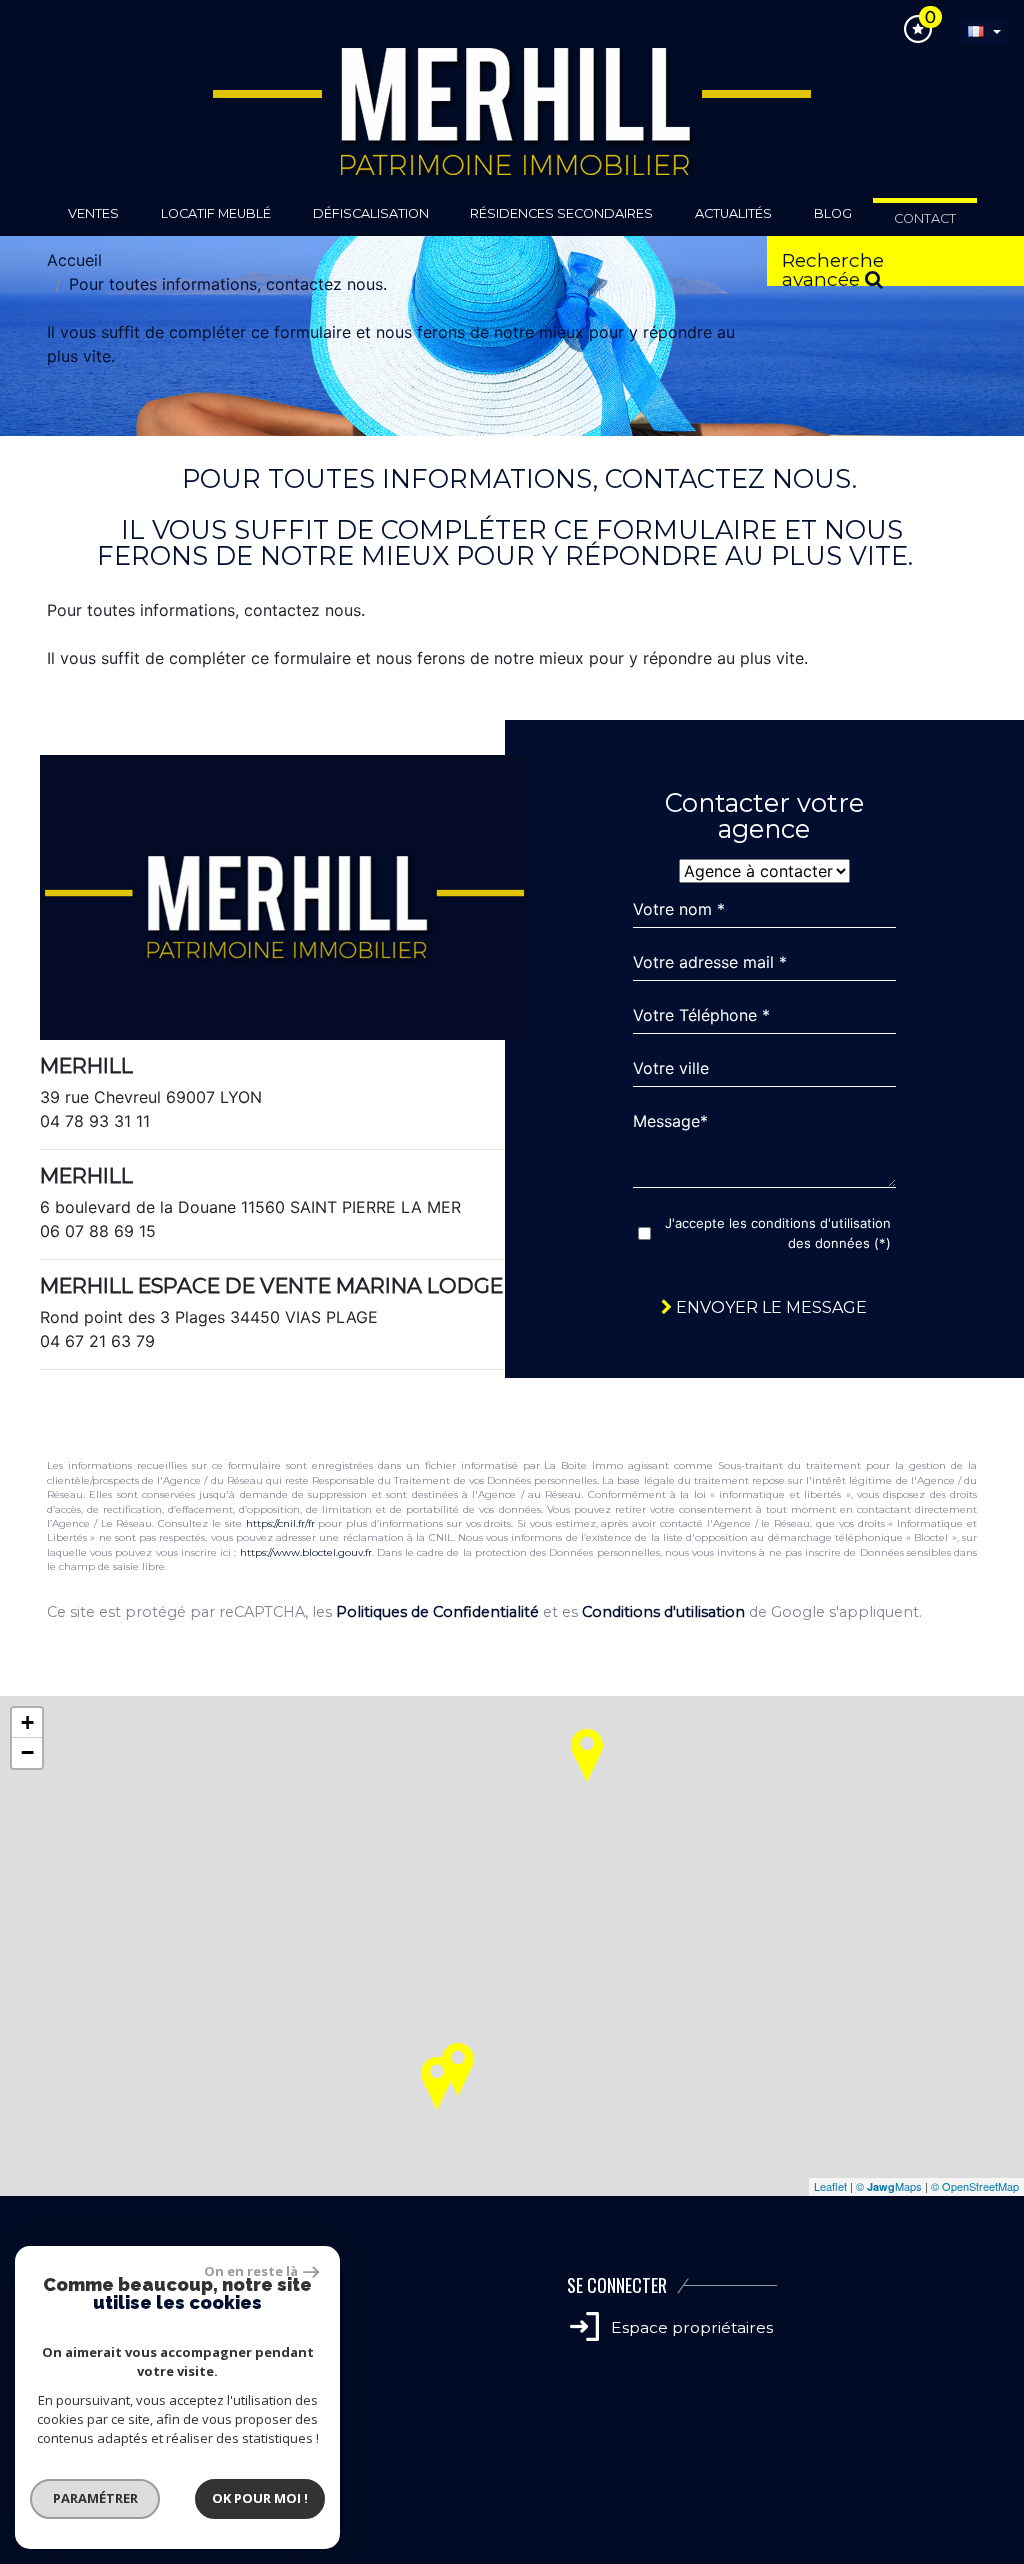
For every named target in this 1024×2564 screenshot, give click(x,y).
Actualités (733, 213)
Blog (833, 213)
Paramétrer (95, 2498)
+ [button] (27, 1722)
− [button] (27, 1752)
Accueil (74, 260)
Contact (925, 218)
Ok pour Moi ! (260, 2498)
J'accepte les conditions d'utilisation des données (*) (778, 1233)
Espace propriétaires (690, 2327)
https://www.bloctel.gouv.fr (306, 1552)
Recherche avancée (833, 267)
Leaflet (830, 2186)
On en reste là (251, 2271)
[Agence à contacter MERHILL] (764, 871)
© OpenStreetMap (975, 2186)
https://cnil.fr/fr (280, 1523)
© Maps (889, 2186)
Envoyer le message (769, 1307)
